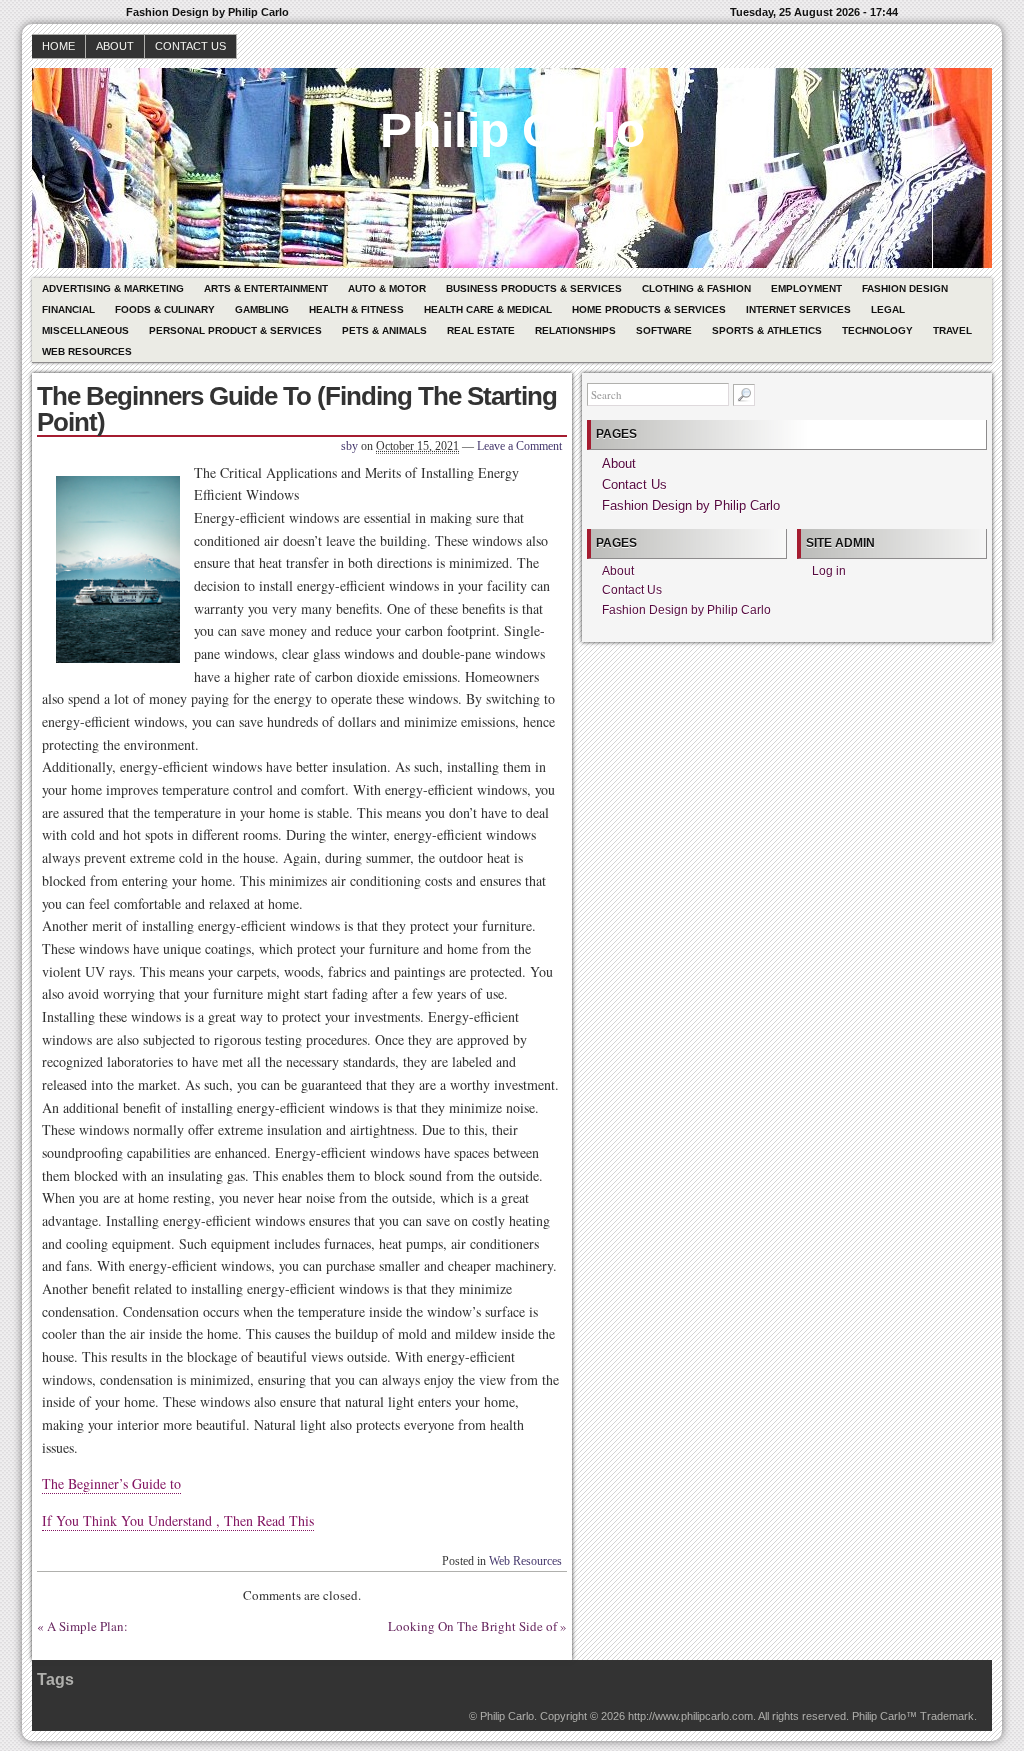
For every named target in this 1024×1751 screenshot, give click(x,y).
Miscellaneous (85, 330)
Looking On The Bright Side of (472, 1626)
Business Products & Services (534, 288)
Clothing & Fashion (696, 288)
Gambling (262, 309)
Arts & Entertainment (266, 288)
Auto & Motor (387, 288)
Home (58, 46)
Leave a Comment (519, 446)
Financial (68, 309)
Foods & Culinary (165, 309)
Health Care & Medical (488, 309)
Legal (888, 309)
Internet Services (798, 309)
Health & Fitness (356, 309)
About (115, 46)
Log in (829, 571)
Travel (952, 330)
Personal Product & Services (235, 330)
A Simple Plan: (87, 1626)
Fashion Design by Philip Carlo (691, 505)
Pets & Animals (384, 330)
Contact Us (190, 46)
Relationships (575, 330)
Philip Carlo (512, 130)
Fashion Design (905, 288)
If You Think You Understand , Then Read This (178, 1520)
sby (349, 446)
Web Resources (87, 351)
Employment (806, 288)
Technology (877, 330)
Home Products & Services (649, 309)
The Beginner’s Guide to (111, 1483)
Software (664, 330)
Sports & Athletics (767, 330)
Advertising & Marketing (113, 288)
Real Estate (481, 330)
